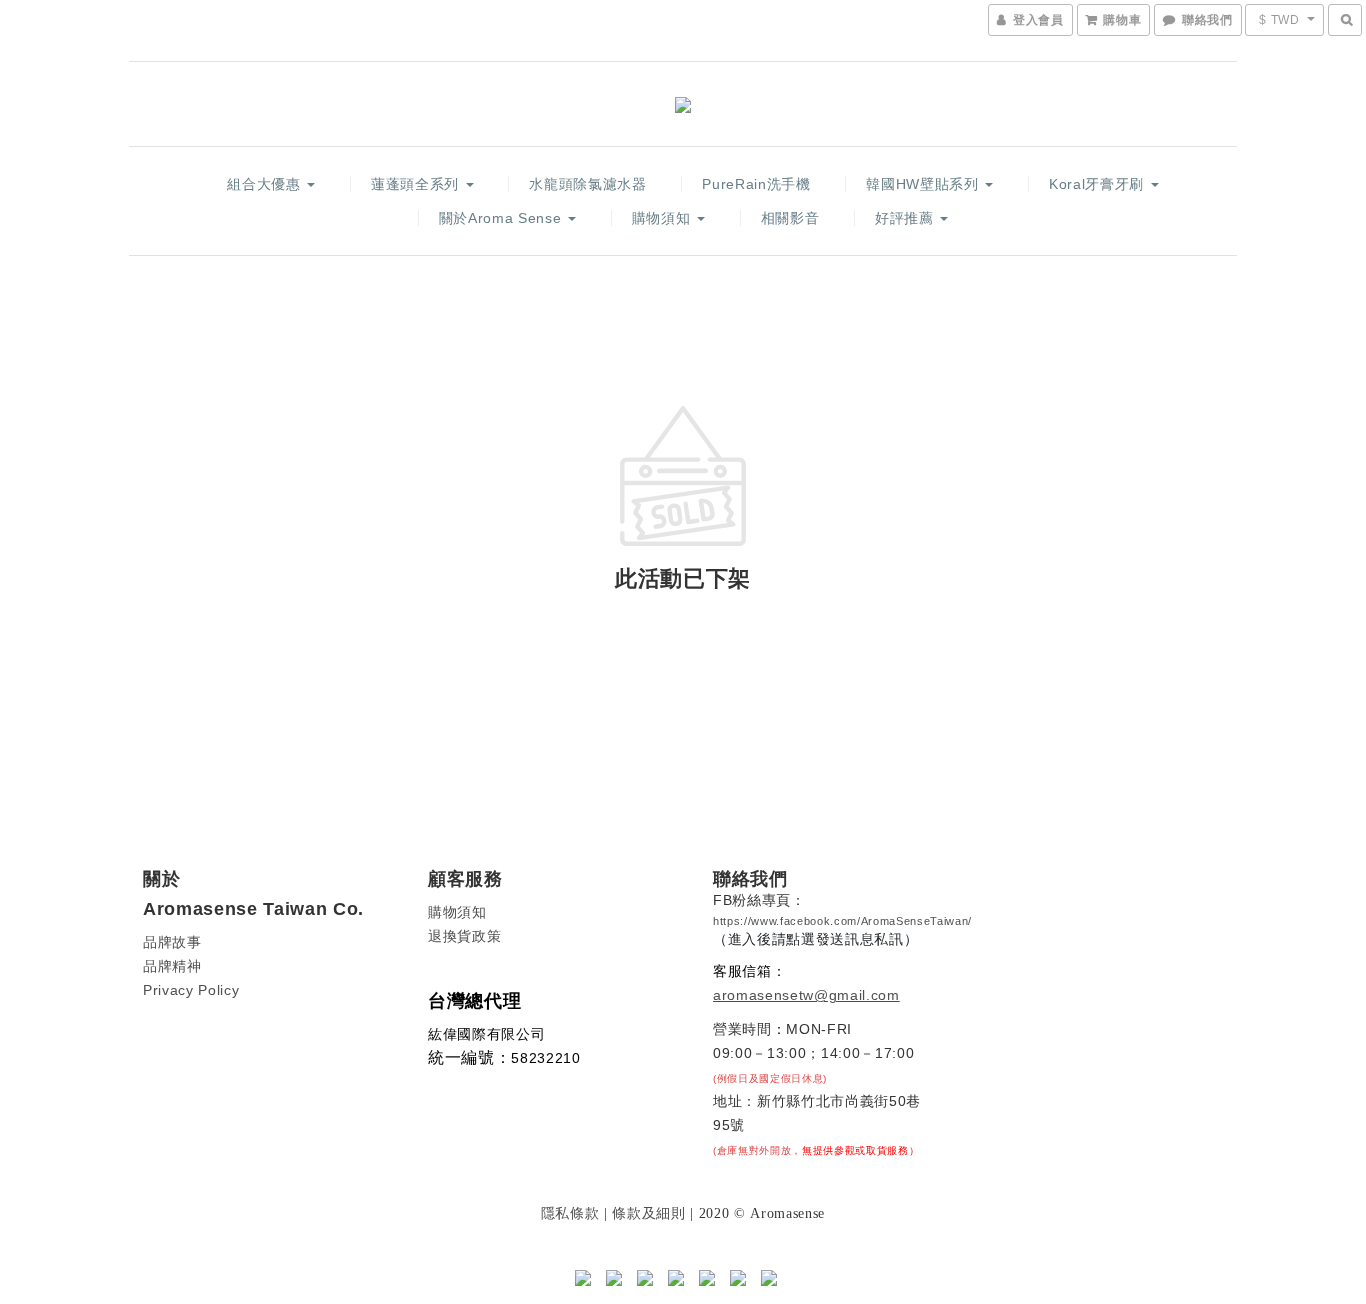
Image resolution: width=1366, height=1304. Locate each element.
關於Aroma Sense (502, 218)
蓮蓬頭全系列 (417, 184)
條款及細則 (648, 1213)
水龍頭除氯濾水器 (587, 184)
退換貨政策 (464, 936)
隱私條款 (570, 1213)
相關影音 (790, 218)
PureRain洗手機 (756, 184)
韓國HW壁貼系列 (924, 184)
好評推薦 (906, 218)
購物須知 (663, 218)
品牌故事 (172, 942)
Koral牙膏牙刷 (1099, 184)
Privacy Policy (191, 990)
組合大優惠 (266, 184)
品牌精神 (172, 966)
